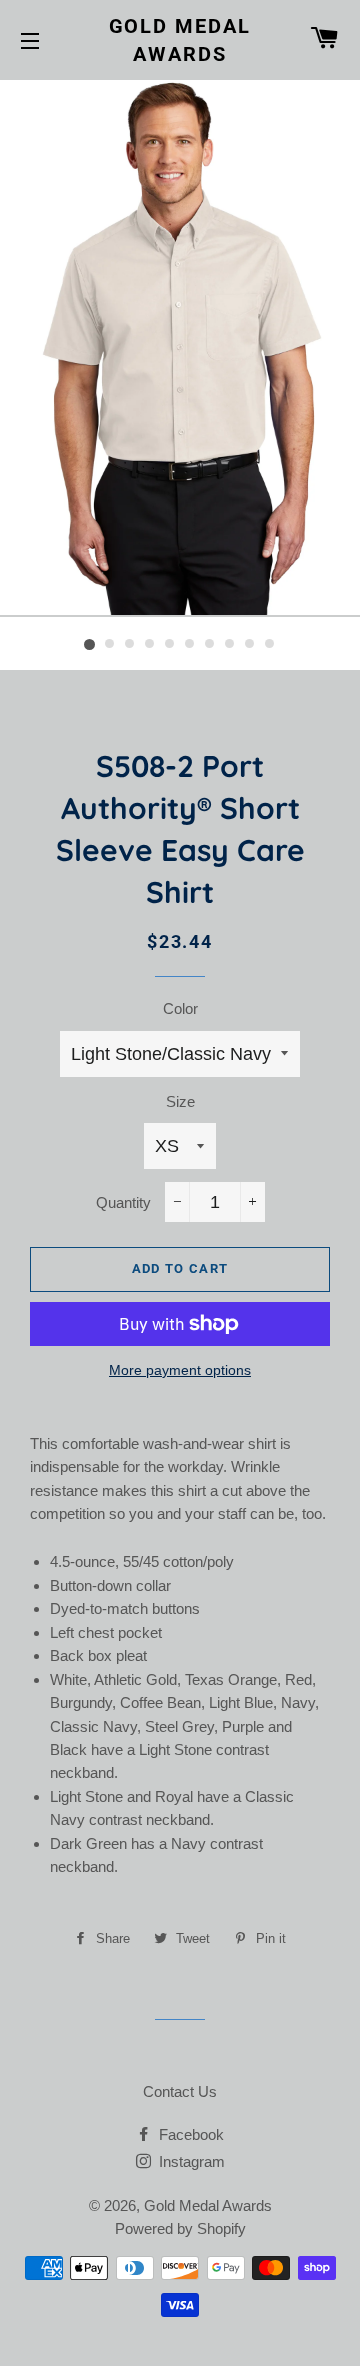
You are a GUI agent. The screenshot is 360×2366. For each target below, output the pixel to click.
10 (270, 645)
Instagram (190, 2161)
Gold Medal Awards (180, 40)
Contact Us (180, 2091)
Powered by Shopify (180, 2228)
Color (180, 1008)
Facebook (189, 2134)
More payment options (180, 1370)
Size (180, 1101)
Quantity (123, 1202)
